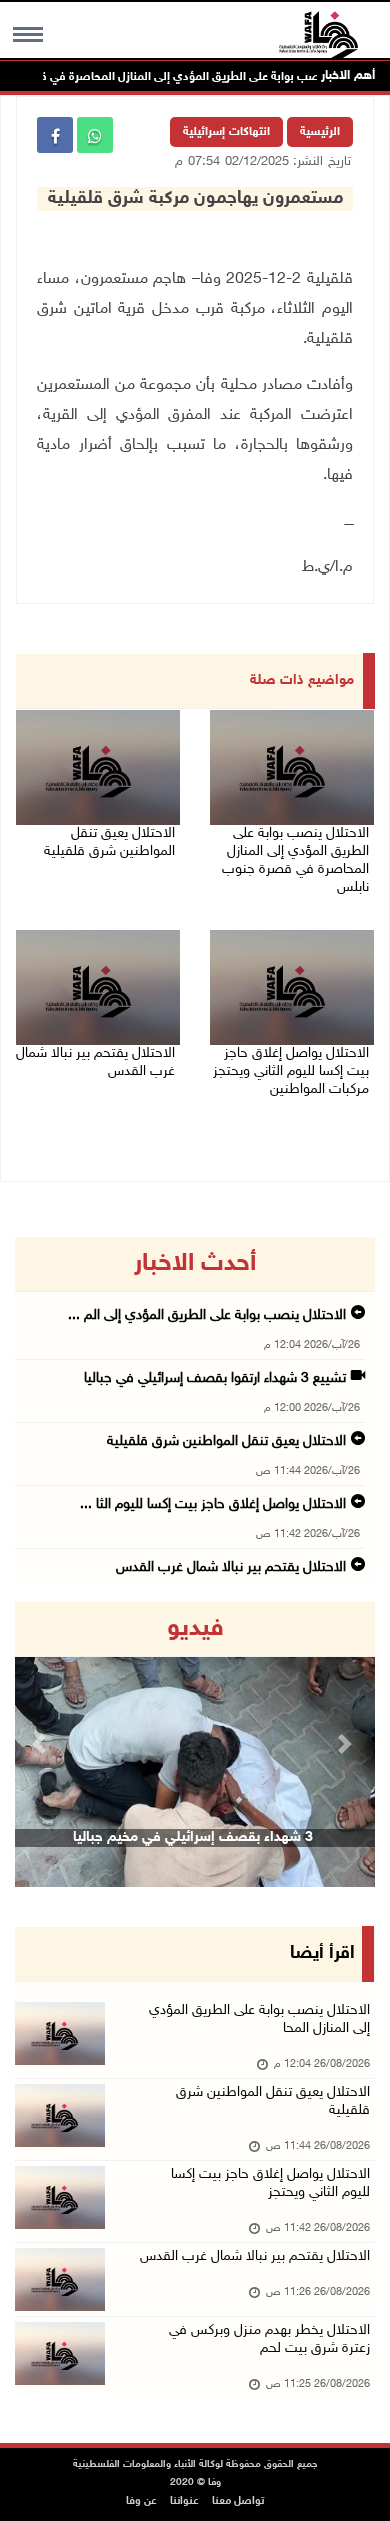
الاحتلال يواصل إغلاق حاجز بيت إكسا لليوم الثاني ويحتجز (270, 2183)
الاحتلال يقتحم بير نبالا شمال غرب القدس (95, 1062)
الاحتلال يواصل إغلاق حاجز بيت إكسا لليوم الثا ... (213, 1504)
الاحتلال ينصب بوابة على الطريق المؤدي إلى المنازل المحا (259, 2019)
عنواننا (184, 2501)
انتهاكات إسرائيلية (226, 132)
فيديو (195, 1629)
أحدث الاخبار (195, 1264)
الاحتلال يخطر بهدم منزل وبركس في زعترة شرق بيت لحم (269, 2339)
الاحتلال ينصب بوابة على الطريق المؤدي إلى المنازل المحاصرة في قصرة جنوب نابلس (295, 860)
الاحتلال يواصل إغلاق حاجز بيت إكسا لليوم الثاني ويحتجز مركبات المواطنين (291, 1071)
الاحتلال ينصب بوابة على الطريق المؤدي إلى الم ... (207, 1315)
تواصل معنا (238, 2501)
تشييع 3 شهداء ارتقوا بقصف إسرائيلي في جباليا (215, 1378)
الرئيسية (320, 132)
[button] (42, 1744)
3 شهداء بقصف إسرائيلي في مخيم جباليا (193, 1837)
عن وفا (141, 2501)
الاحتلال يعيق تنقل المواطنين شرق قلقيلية (109, 842)
